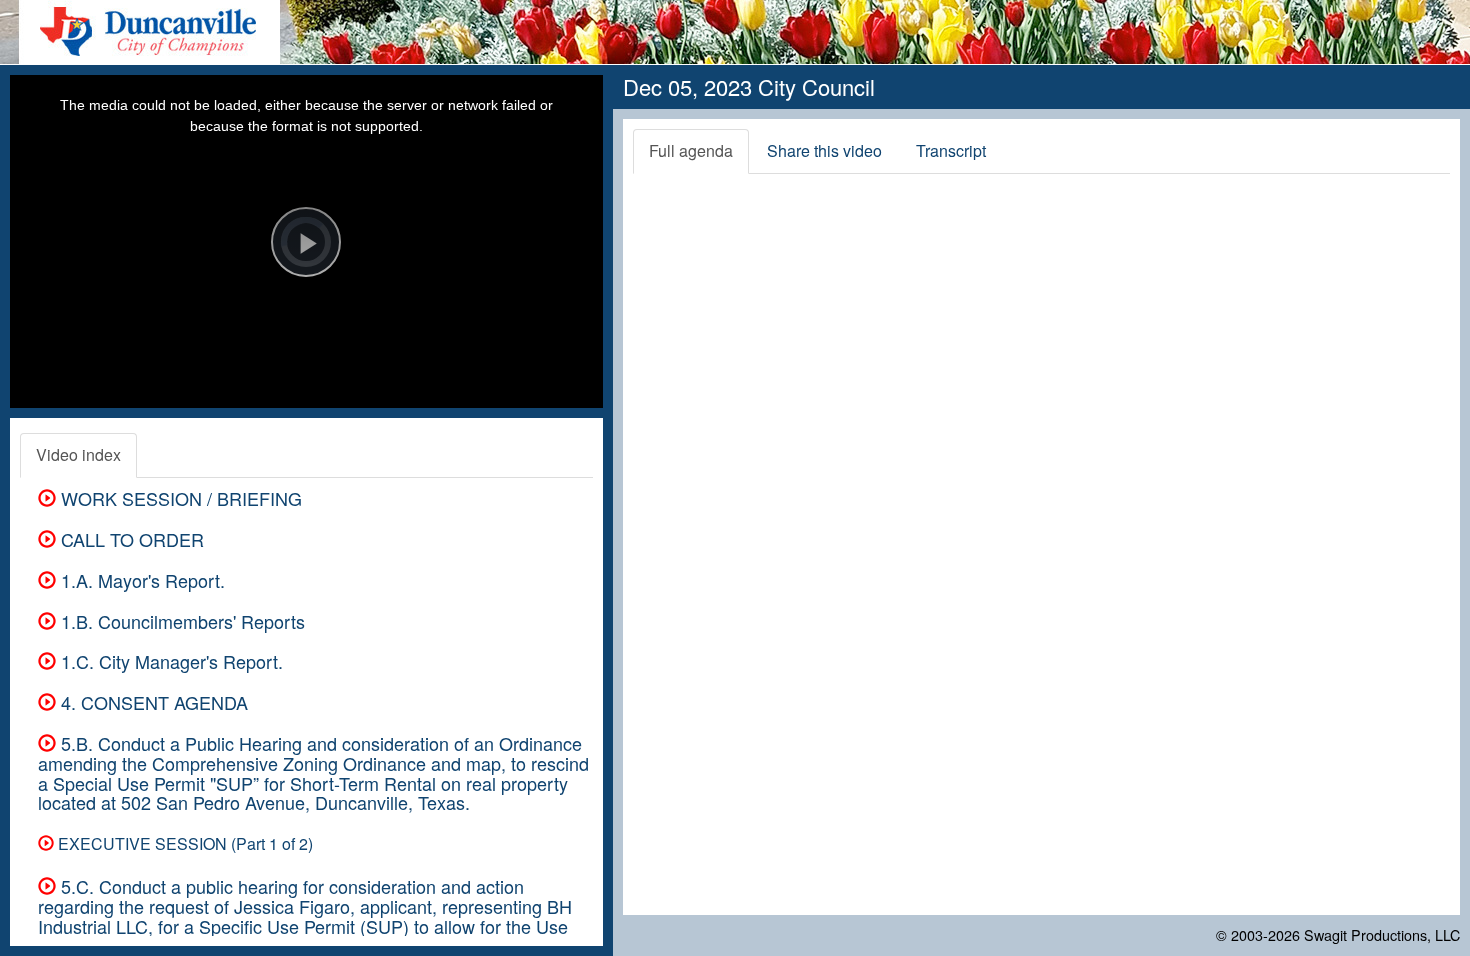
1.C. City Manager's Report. (169, 661)
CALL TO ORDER (130, 539)
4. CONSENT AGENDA (152, 702)
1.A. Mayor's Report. (140, 580)
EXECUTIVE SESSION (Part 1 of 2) (183, 843)
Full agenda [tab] (691, 150)
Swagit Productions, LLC (1382, 934)
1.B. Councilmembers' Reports (180, 621)
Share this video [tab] (824, 150)
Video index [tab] (78, 454)
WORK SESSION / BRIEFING (179, 498)
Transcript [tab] (951, 150)
